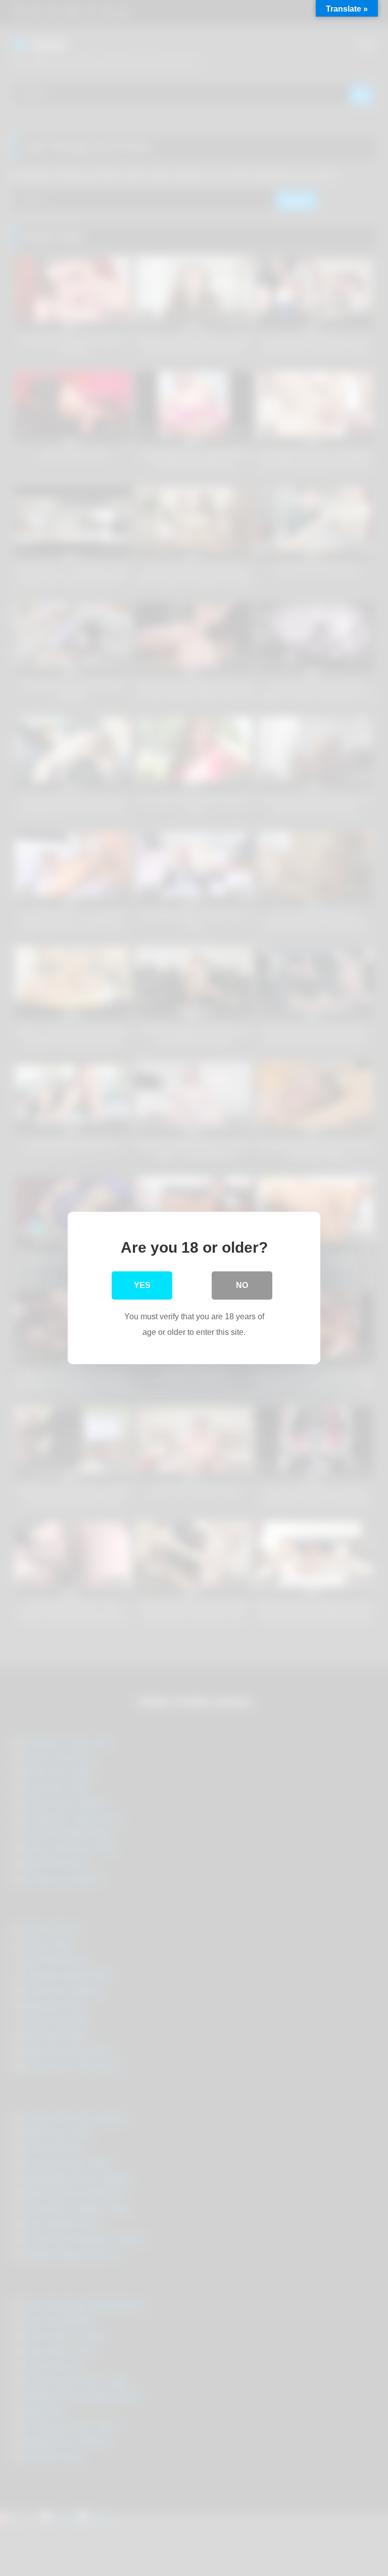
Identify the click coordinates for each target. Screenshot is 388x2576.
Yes (142, 1285)
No (242, 1285)
